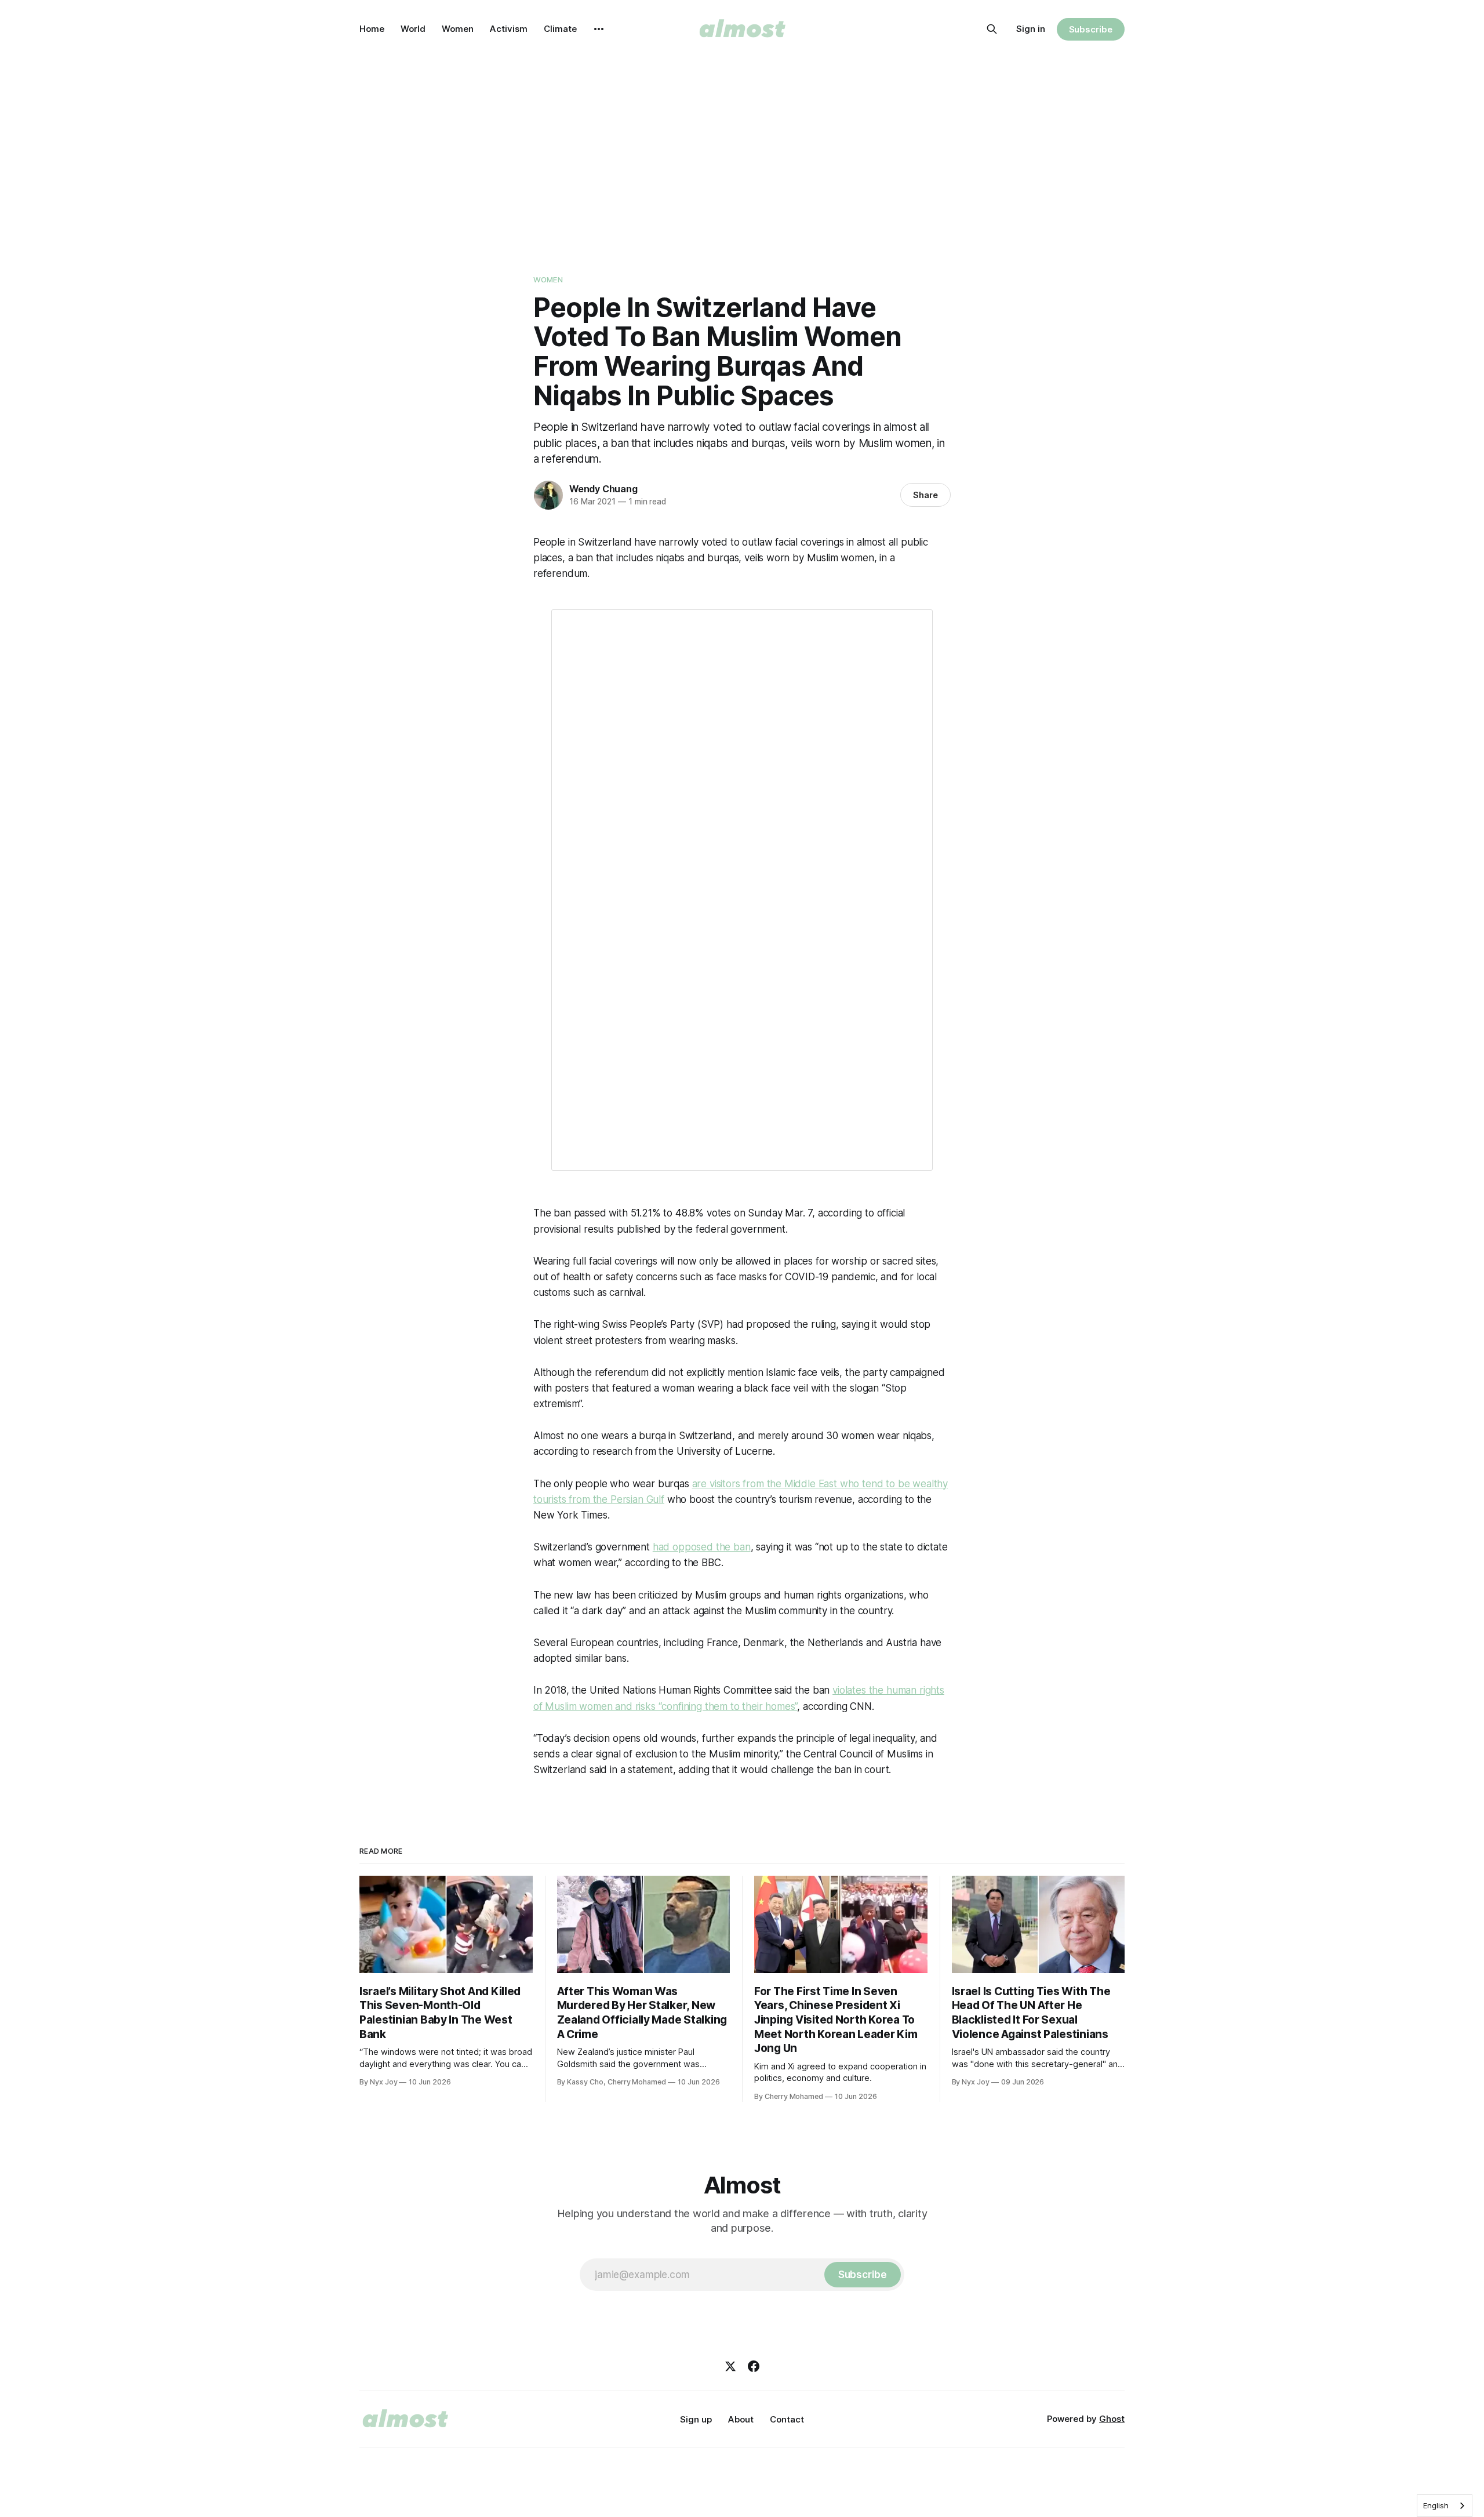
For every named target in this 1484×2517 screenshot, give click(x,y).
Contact (787, 2419)
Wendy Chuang (603, 489)
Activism (509, 29)
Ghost (1112, 2419)
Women (458, 29)
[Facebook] (754, 2366)
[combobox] (1445, 2506)
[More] (599, 29)
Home (372, 29)
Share (925, 495)
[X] (730, 2366)
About (741, 2419)
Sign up (696, 2419)
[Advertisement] (742, 145)
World (413, 29)
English (1436, 2505)
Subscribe (1091, 29)
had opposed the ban (702, 1547)
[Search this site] (992, 29)
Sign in (1031, 29)
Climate (560, 29)
